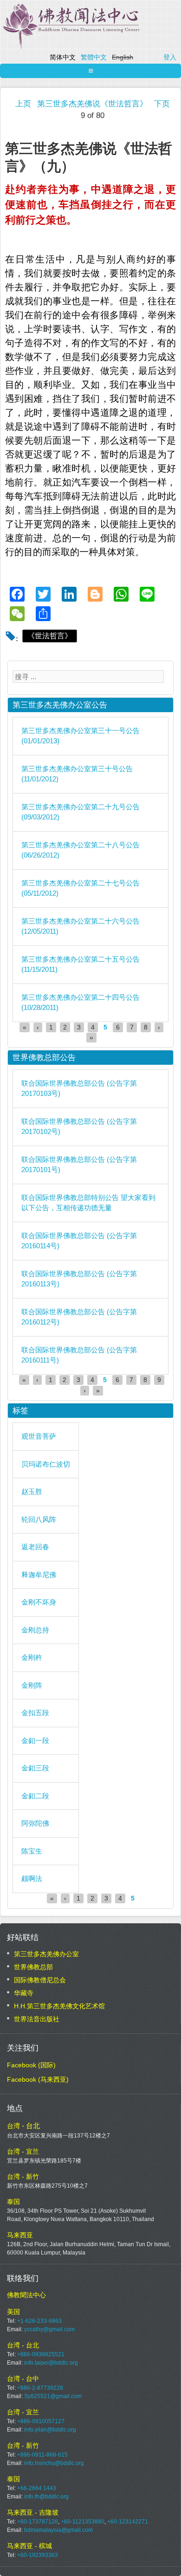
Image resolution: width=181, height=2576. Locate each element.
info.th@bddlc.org (46, 2497)
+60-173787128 (38, 2522)
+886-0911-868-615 (42, 2455)
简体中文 (63, 57)
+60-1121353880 (83, 2522)
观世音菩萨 (39, 1436)
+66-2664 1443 (37, 2488)
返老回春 (35, 1547)
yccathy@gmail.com (49, 2329)
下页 (162, 104)
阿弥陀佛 (35, 1823)
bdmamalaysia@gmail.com (58, 2530)
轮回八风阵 (39, 1519)
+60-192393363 (38, 2555)
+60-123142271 (128, 2522)
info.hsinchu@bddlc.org (54, 2463)
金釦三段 (35, 1768)
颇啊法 (32, 1878)
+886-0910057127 (41, 2421)
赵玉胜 (32, 1491)
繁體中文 (94, 57)
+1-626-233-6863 (39, 2321)
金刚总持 (35, 1630)
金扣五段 (35, 1713)
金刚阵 (32, 1685)
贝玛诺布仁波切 (46, 1464)
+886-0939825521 (41, 2354)
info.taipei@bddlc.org (51, 2363)
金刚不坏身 (39, 1602)
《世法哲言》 (50, 636)
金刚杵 (32, 1657)
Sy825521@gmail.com (53, 2396)
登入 (170, 57)
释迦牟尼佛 (39, 1575)
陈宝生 (32, 1851)
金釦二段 (35, 1796)
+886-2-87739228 (40, 2388)
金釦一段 (35, 1740)
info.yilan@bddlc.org (50, 2430)
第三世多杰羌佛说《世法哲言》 (92, 104)
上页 (23, 104)
